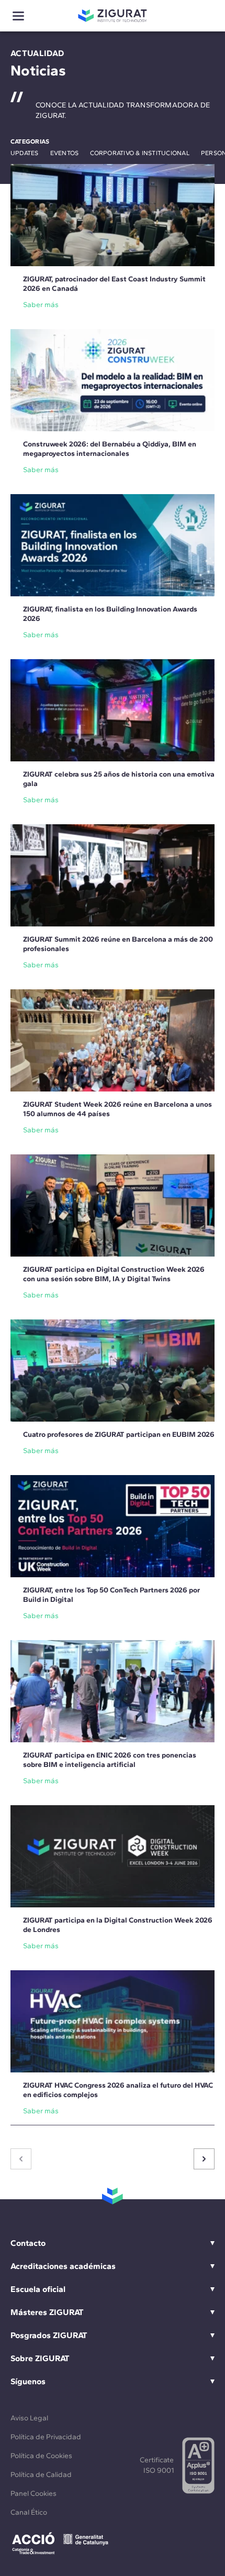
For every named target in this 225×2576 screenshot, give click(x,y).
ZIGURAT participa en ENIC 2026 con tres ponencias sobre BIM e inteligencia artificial (110, 1760)
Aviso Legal (29, 2418)
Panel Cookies (33, 2493)
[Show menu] (18, 16)
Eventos (65, 153)
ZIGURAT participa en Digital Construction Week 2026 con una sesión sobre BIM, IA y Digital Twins (114, 1274)
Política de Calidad (41, 2475)
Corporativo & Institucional (139, 153)
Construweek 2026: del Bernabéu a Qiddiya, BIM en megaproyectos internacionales (110, 449)
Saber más (41, 305)
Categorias (30, 141)
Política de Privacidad (46, 2437)
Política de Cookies (41, 2456)
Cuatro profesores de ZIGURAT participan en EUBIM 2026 (119, 1434)
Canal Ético (29, 2512)
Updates (25, 153)
